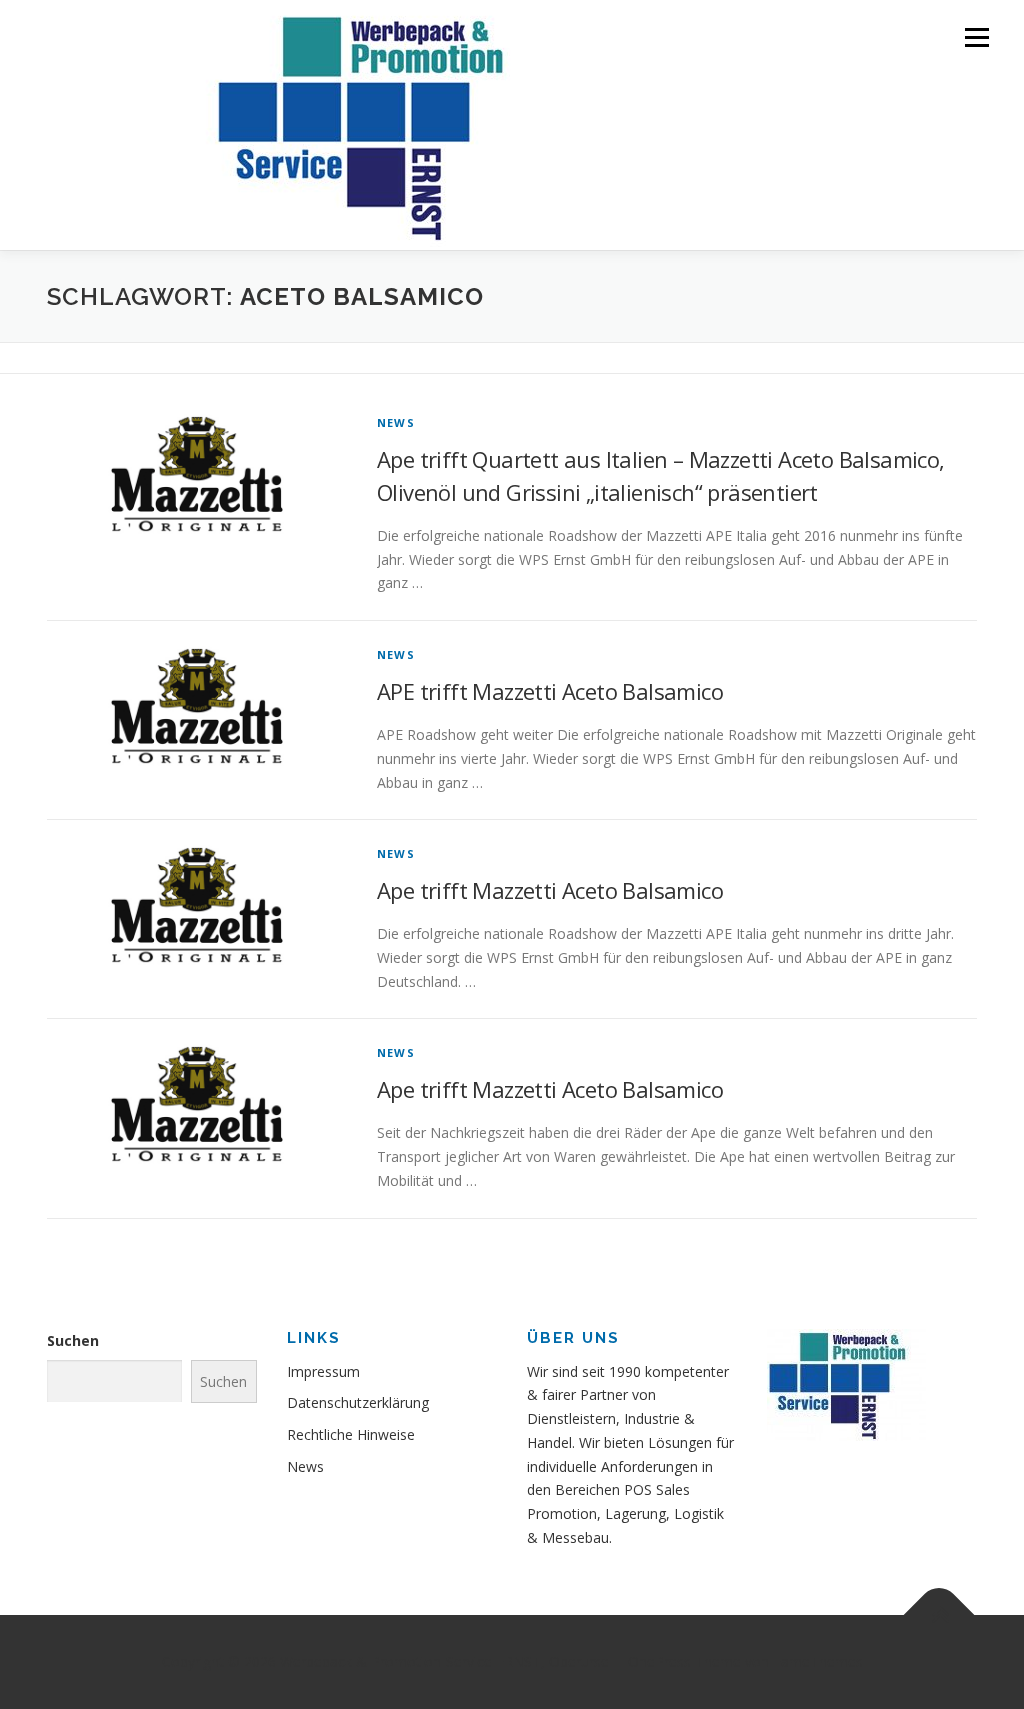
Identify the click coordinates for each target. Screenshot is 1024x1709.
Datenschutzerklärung (358, 1402)
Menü (976, 37)
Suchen (73, 1340)
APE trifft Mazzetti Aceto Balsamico (550, 691)
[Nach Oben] (939, 1615)
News (396, 422)
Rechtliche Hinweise (351, 1434)
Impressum (323, 1371)
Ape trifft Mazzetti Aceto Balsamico (550, 890)
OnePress (659, 1661)
